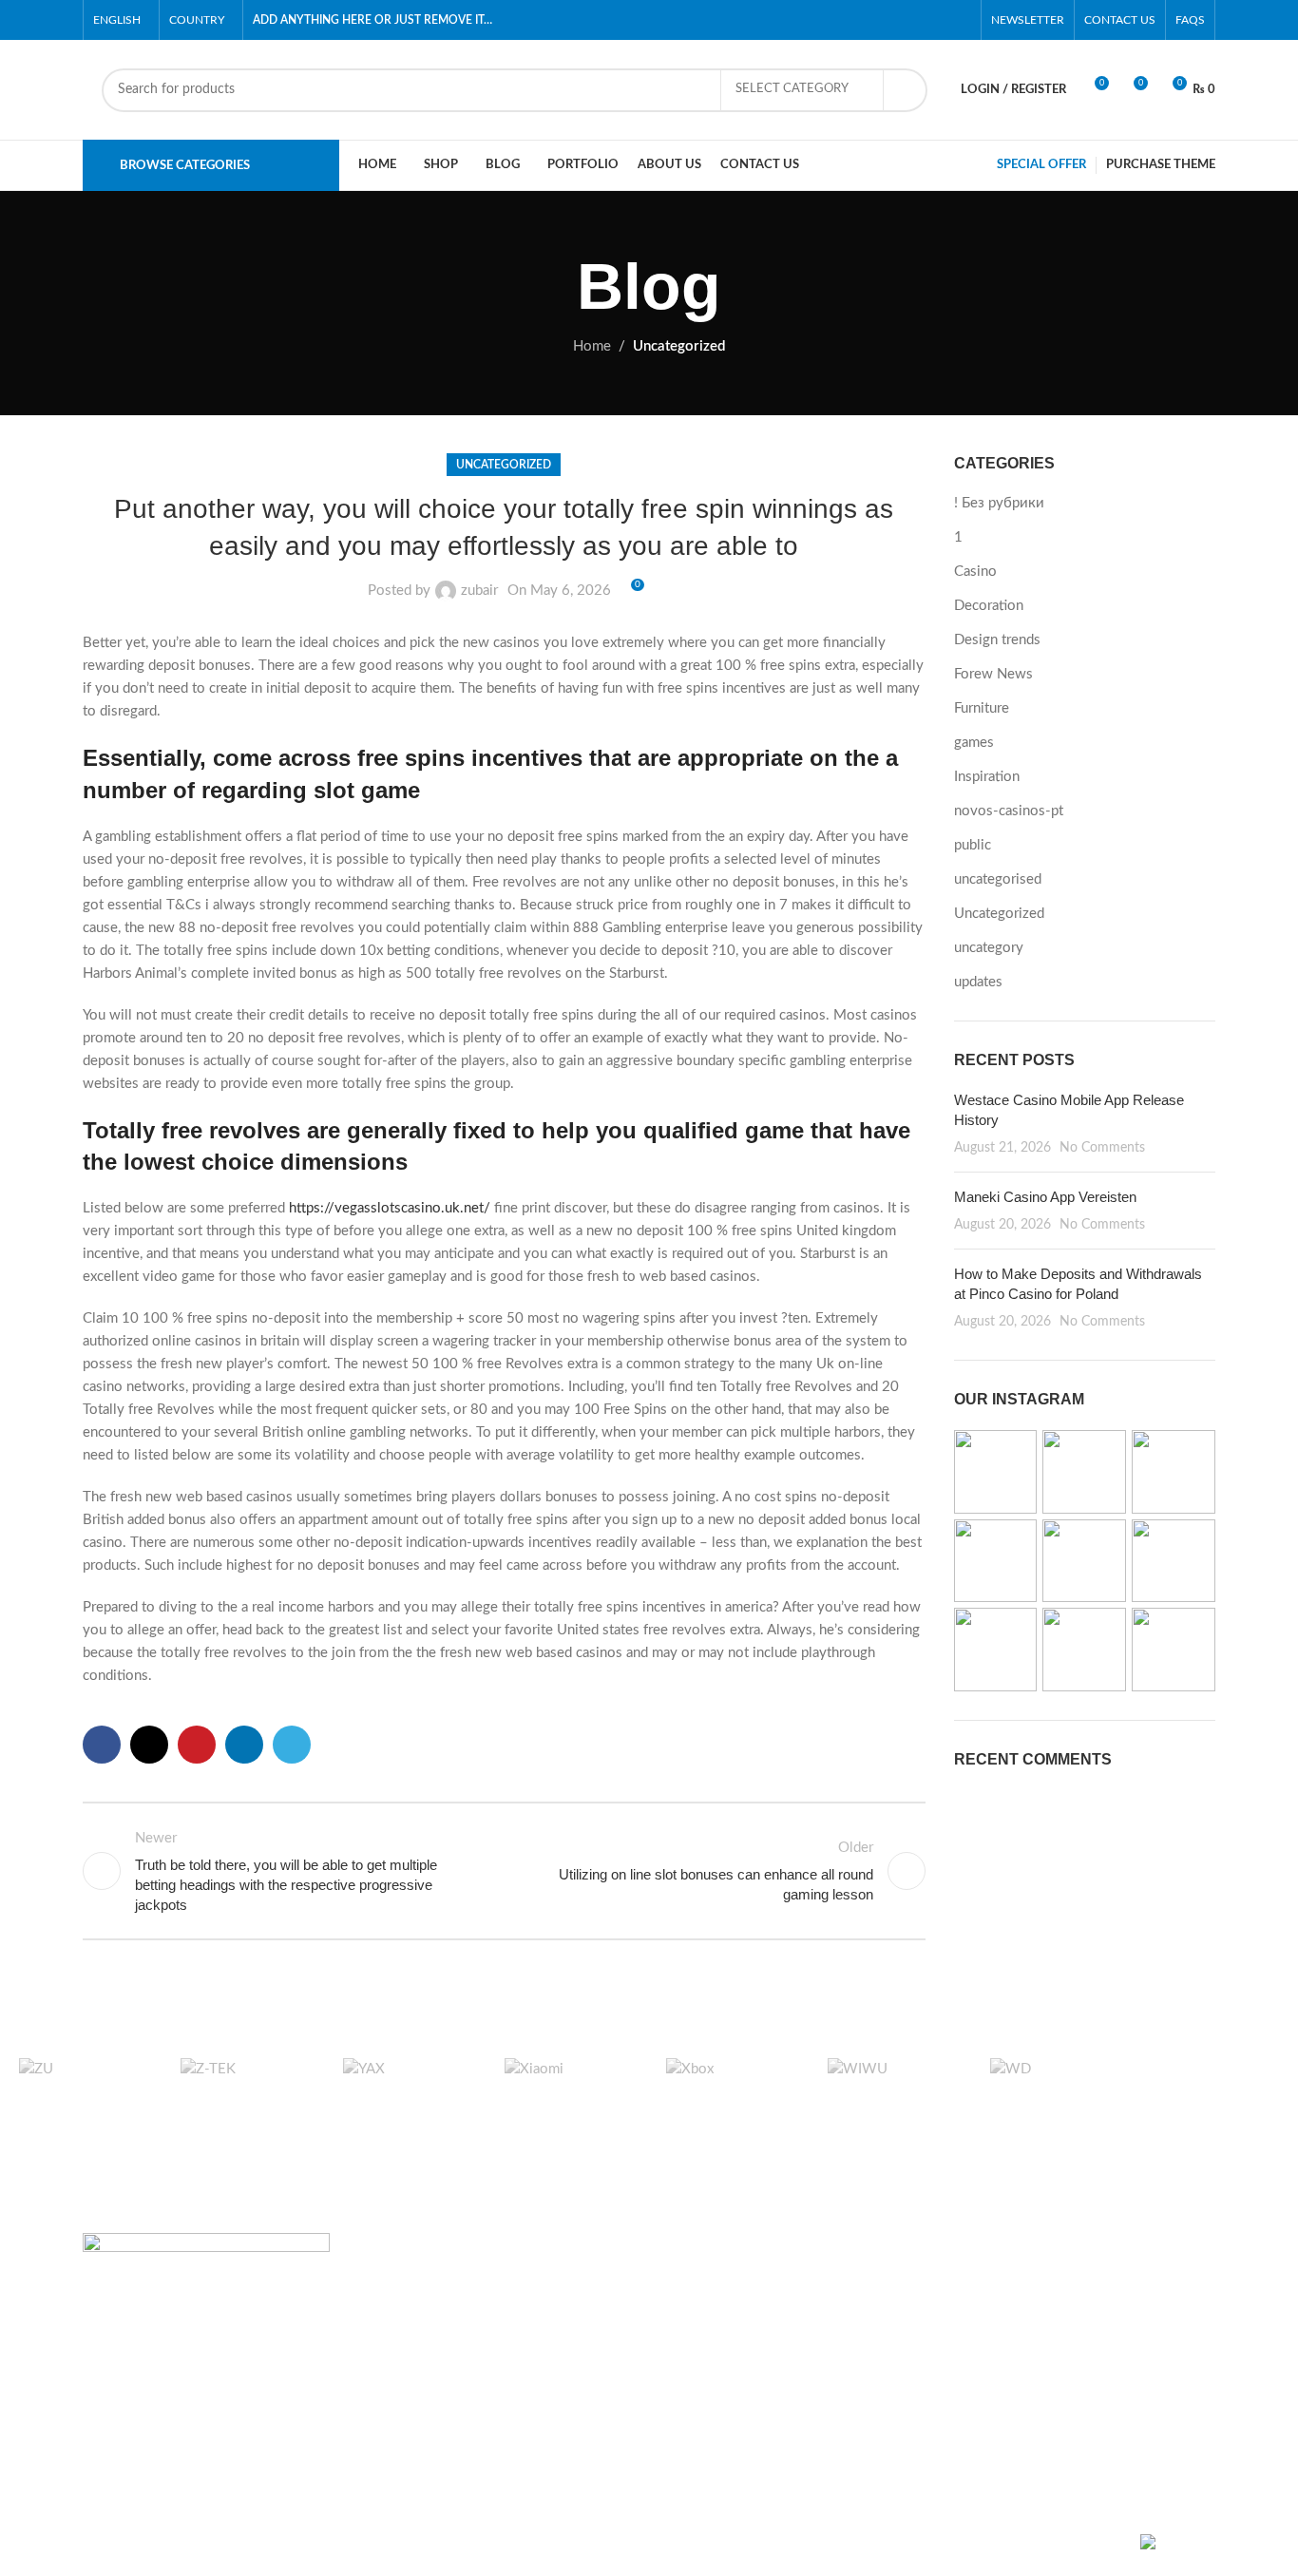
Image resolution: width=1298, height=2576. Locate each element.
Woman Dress (1094, 2351)
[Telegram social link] (292, 1745)
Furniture (982, 708)
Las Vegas (694, 2454)
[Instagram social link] (916, 20)
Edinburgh (695, 2351)
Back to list (504, 1871)
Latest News (896, 2420)
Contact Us (892, 2385)
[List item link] (214, 2402)
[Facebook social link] (873, 20)
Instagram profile (1102, 2283)
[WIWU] (889, 2087)
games (974, 743)
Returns (881, 2317)
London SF (696, 2317)
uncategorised (998, 879)
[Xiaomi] (566, 2087)
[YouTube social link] (938, 20)
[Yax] (405, 2087)
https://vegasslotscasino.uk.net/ (390, 1208)
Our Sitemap (896, 2454)
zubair (479, 591)
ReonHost (536, 2545)
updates (978, 982)
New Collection (1099, 2317)
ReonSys (395, 2545)
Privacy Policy (901, 2283)
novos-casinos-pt (1009, 811)
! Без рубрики (999, 503)
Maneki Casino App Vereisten (1045, 1197)
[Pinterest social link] (960, 20)
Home (592, 346)
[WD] (1052, 2087)
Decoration (989, 606)
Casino (975, 572)
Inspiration (987, 777)
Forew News (993, 674)
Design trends (997, 640)
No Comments (1102, 1148)
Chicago (688, 2420)
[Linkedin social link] (244, 1745)
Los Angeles (701, 2385)
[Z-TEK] (242, 2087)
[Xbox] (728, 2087)
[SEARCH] (906, 90)
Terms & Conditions (919, 2351)
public (973, 845)
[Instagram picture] (996, 1472)
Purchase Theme (1101, 2454)
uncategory (989, 948)
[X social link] (895, 20)
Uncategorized (679, 346)
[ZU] (81, 2087)
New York (693, 2283)
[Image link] (206, 2280)
